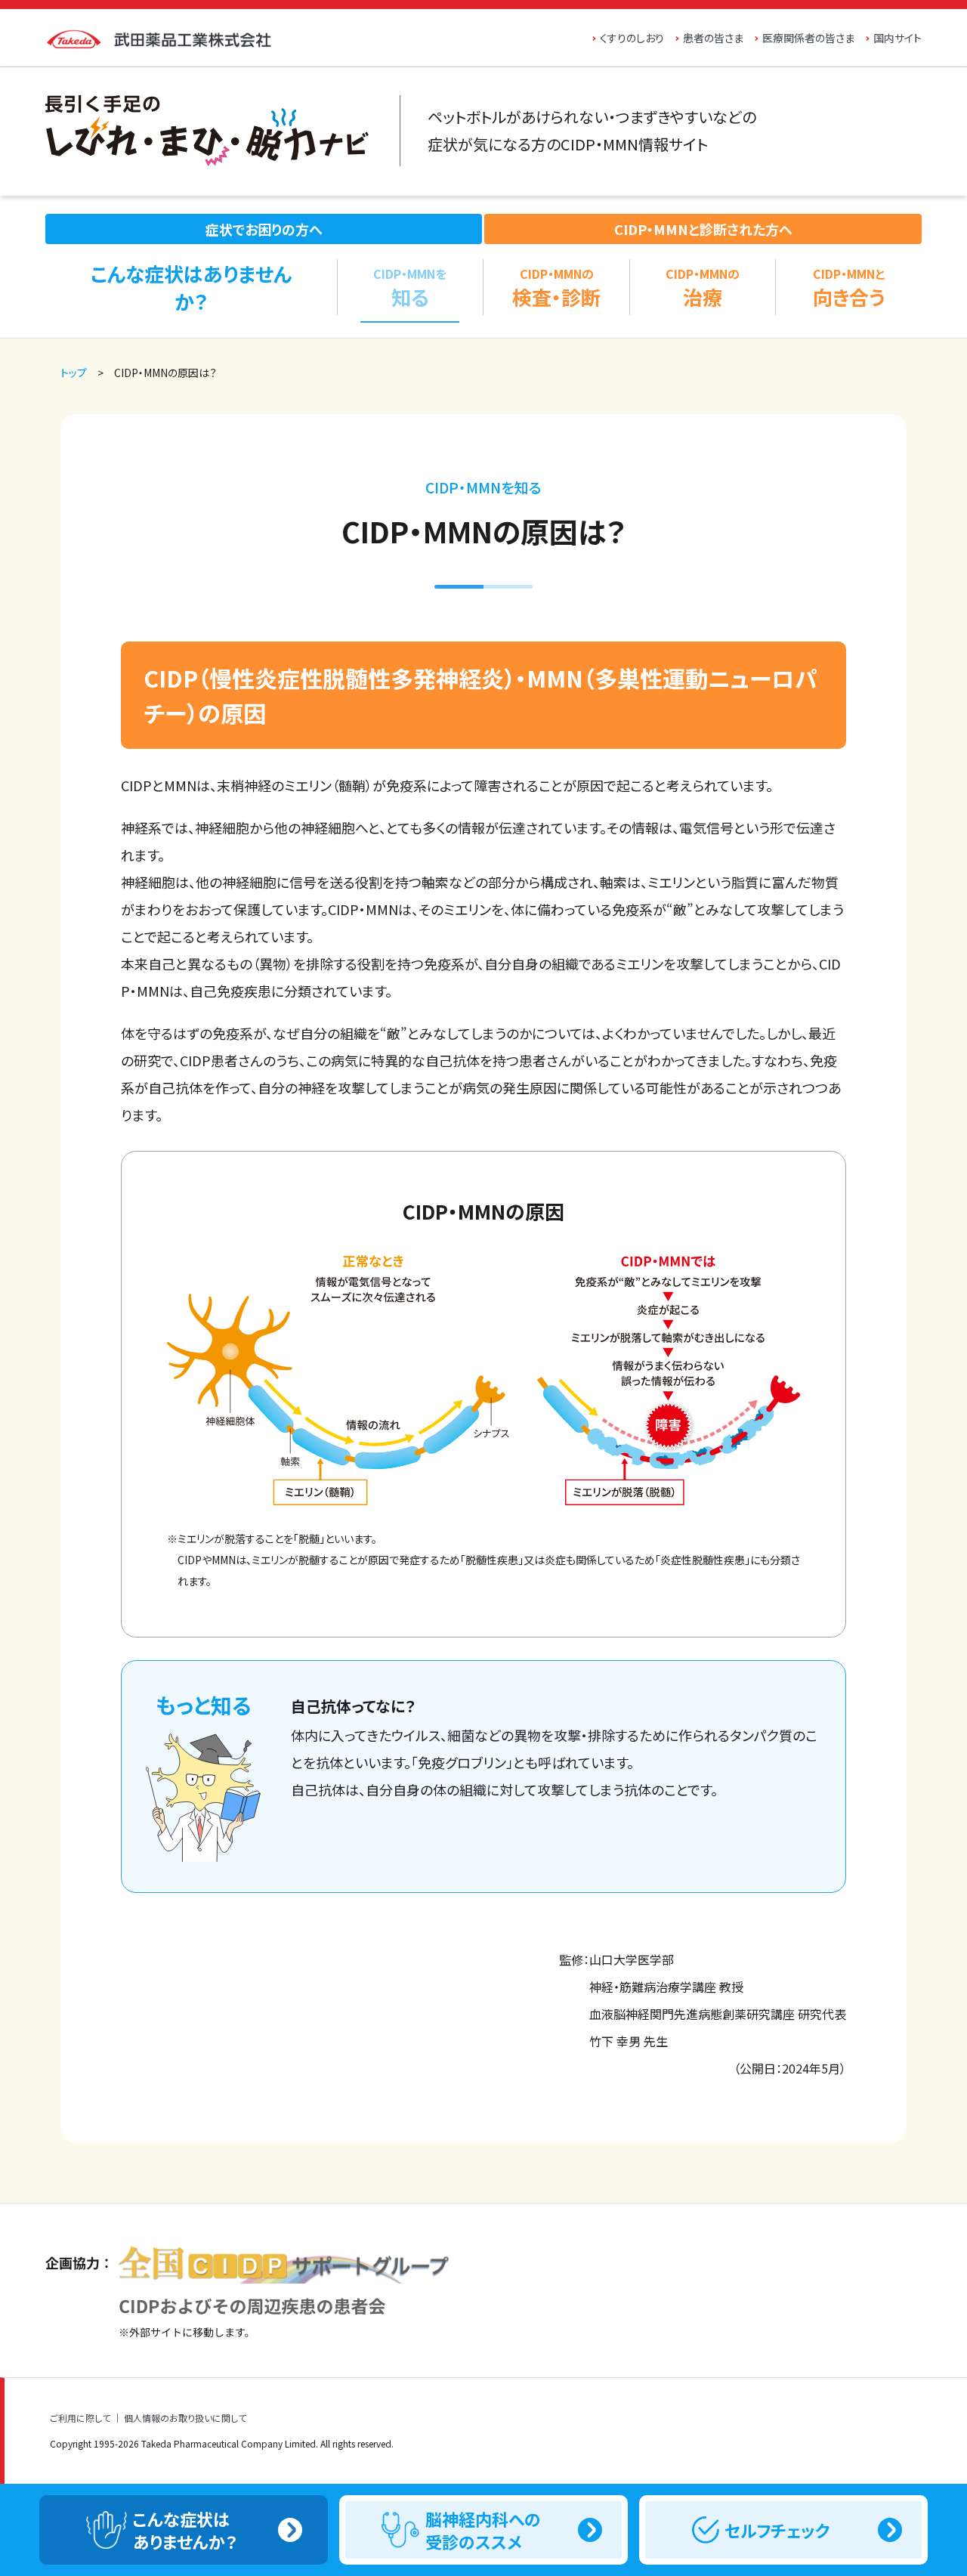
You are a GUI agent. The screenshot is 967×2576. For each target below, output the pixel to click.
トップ (74, 373)
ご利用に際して (80, 2418)
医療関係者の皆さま (808, 38)
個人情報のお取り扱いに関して (185, 2418)
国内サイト (897, 38)
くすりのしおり (632, 38)
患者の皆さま (713, 38)
